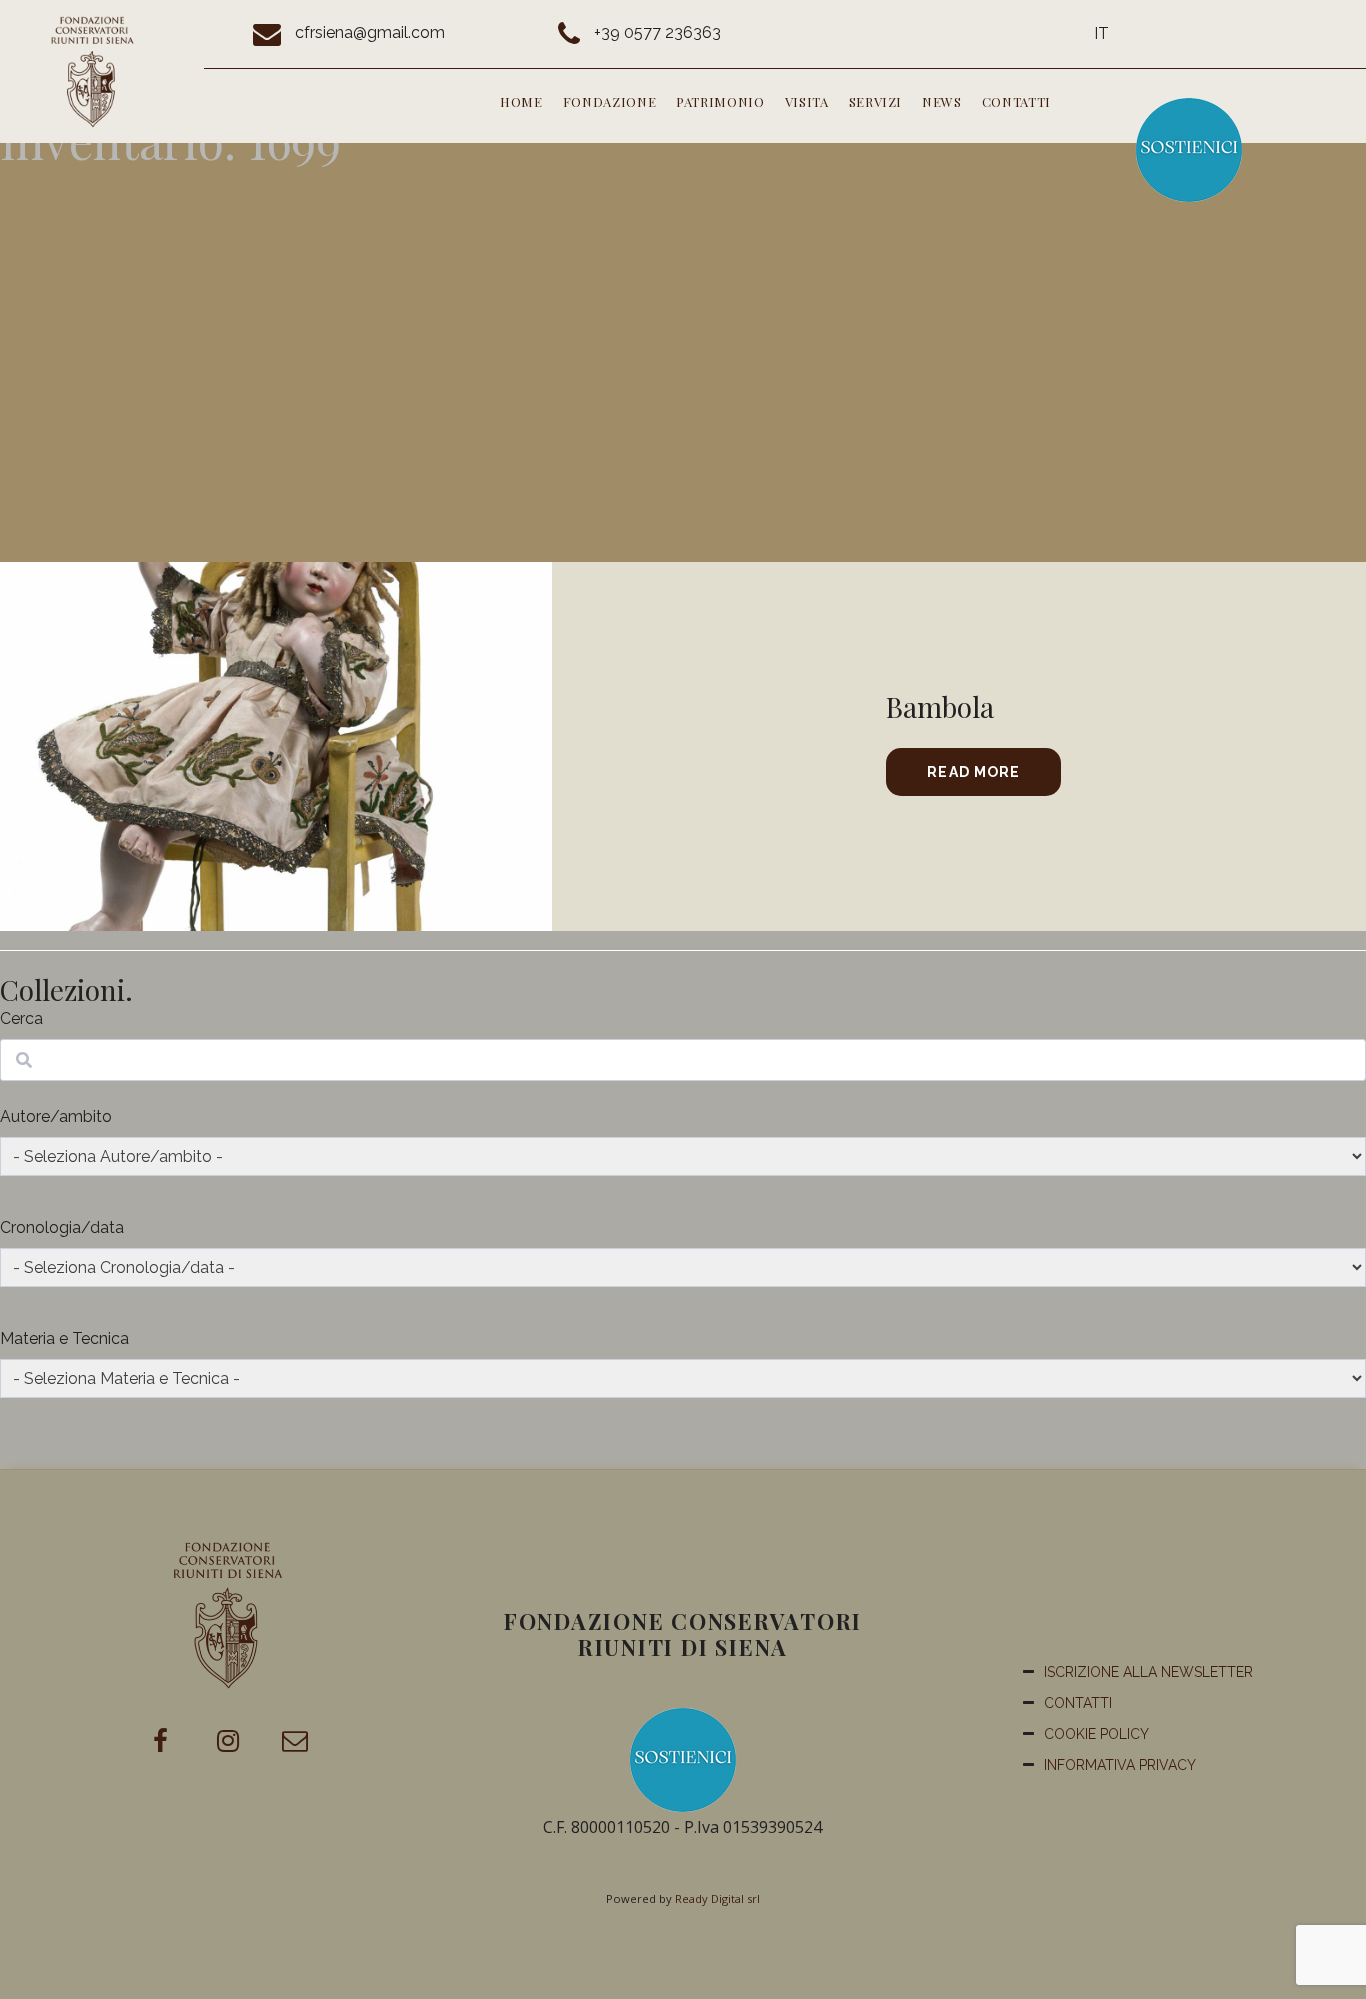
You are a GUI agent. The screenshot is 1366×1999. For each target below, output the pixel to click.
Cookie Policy (1096, 1734)
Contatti (1016, 101)
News (942, 101)
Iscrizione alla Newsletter (1148, 1672)
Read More (973, 772)
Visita (807, 101)
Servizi (876, 101)
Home (521, 101)
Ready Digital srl (717, 1898)
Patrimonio (720, 101)
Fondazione (610, 101)
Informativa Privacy (1120, 1765)
